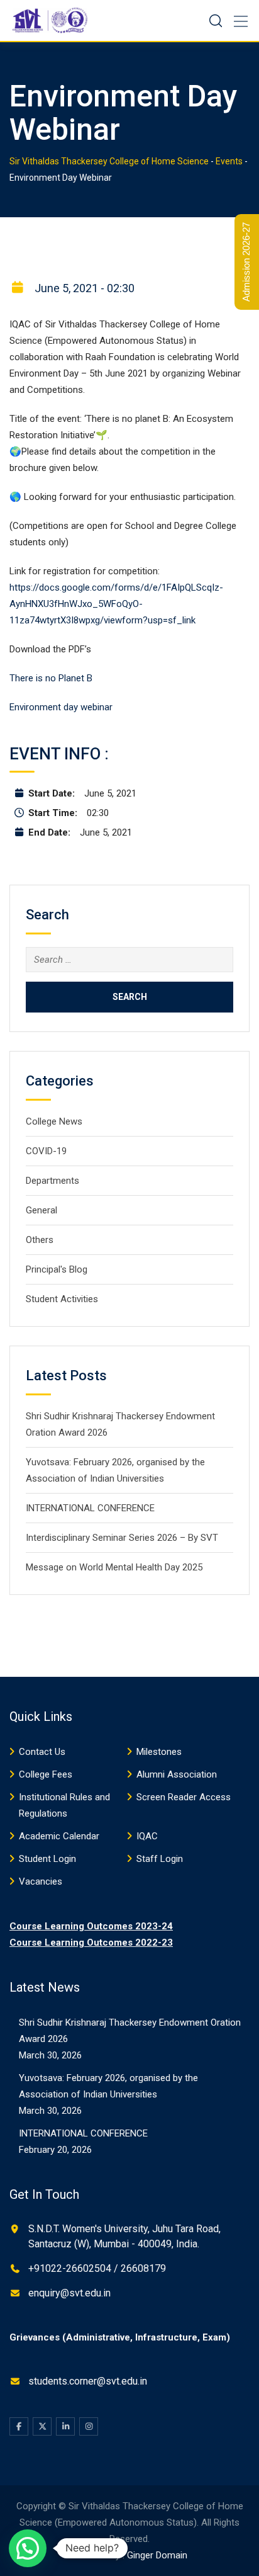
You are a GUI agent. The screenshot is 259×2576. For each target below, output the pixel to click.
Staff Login (160, 1859)
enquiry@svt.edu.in (69, 2293)
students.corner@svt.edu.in (88, 2381)
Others (40, 1240)
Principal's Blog (57, 1269)
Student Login (47, 1859)
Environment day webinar (61, 707)
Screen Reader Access (184, 1797)
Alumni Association (177, 1774)
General (41, 1210)
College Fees (46, 1774)
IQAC (147, 1836)
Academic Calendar (59, 1836)
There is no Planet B (51, 678)
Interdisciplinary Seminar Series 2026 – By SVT (122, 1538)
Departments (52, 1181)
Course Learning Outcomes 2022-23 (91, 1943)
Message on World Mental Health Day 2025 (114, 1567)
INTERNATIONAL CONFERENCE (90, 1508)
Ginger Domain (157, 2555)
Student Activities (62, 1299)
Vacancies (41, 1881)
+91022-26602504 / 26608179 (97, 2268)
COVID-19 (46, 1151)
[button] (28, 2548)
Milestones (159, 1752)
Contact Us (42, 1752)
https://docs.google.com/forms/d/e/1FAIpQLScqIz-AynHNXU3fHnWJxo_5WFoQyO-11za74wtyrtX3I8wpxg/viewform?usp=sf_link (116, 604)
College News (54, 1121)
